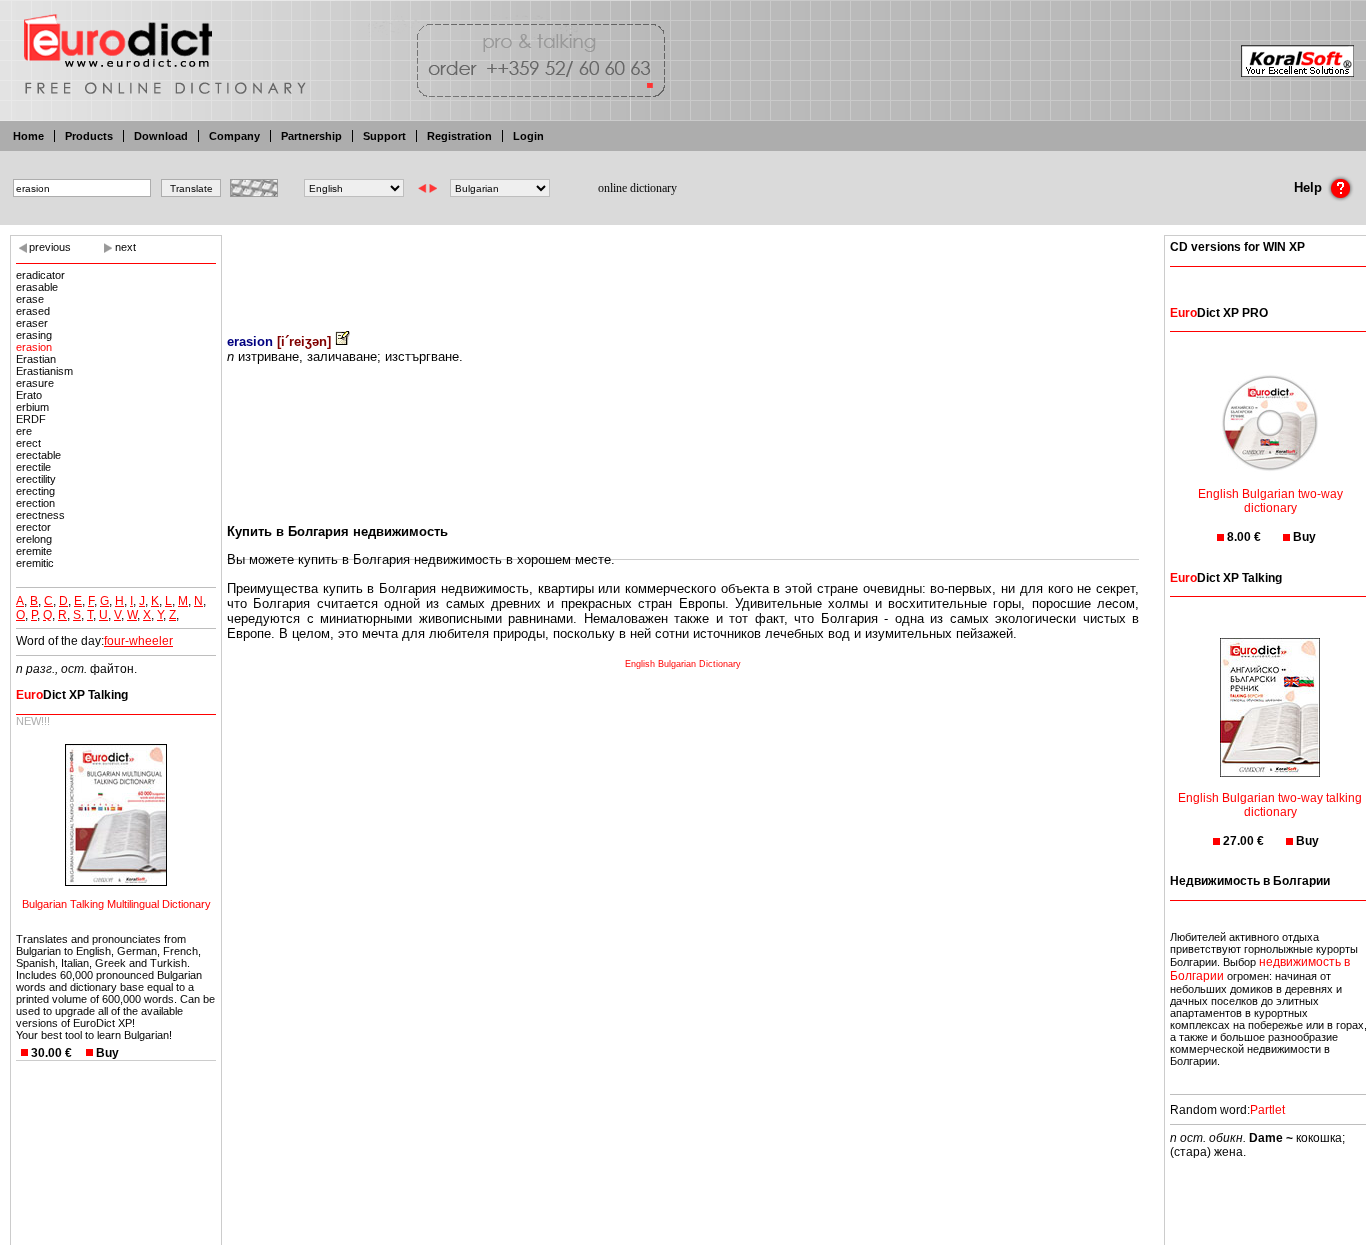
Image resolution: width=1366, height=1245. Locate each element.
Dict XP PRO (1219, 313)
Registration (459, 136)
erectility (36, 479)
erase (30, 299)
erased (33, 311)
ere (24, 431)
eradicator (40, 275)
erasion (34, 347)
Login (528, 136)
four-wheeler (138, 641)
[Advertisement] (683, 270)
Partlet (1267, 1110)
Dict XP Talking (72, 695)
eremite (34, 551)
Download (161, 136)
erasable (37, 287)
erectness (40, 515)
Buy (107, 1053)
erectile (33, 467)
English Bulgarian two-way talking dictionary (1270, 805)
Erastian (36, 359)
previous (50, 247)
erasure (35, 383)
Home (28, 136)
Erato (29, 395)
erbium (32, 407)
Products (89, 136)
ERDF (31, 419)
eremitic (35, 563)
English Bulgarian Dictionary (683, 664)
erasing (34, 335)
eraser (32, 323)
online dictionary (637, 188)
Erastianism (44, 371)
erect (28, 443)
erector (33, 527)
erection (35, 503)
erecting (35, 491)
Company (234, 136)
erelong (34, 539)
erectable (38, 455)
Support (384, 136)
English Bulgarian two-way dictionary (1270, 501)
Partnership (311, 136)
